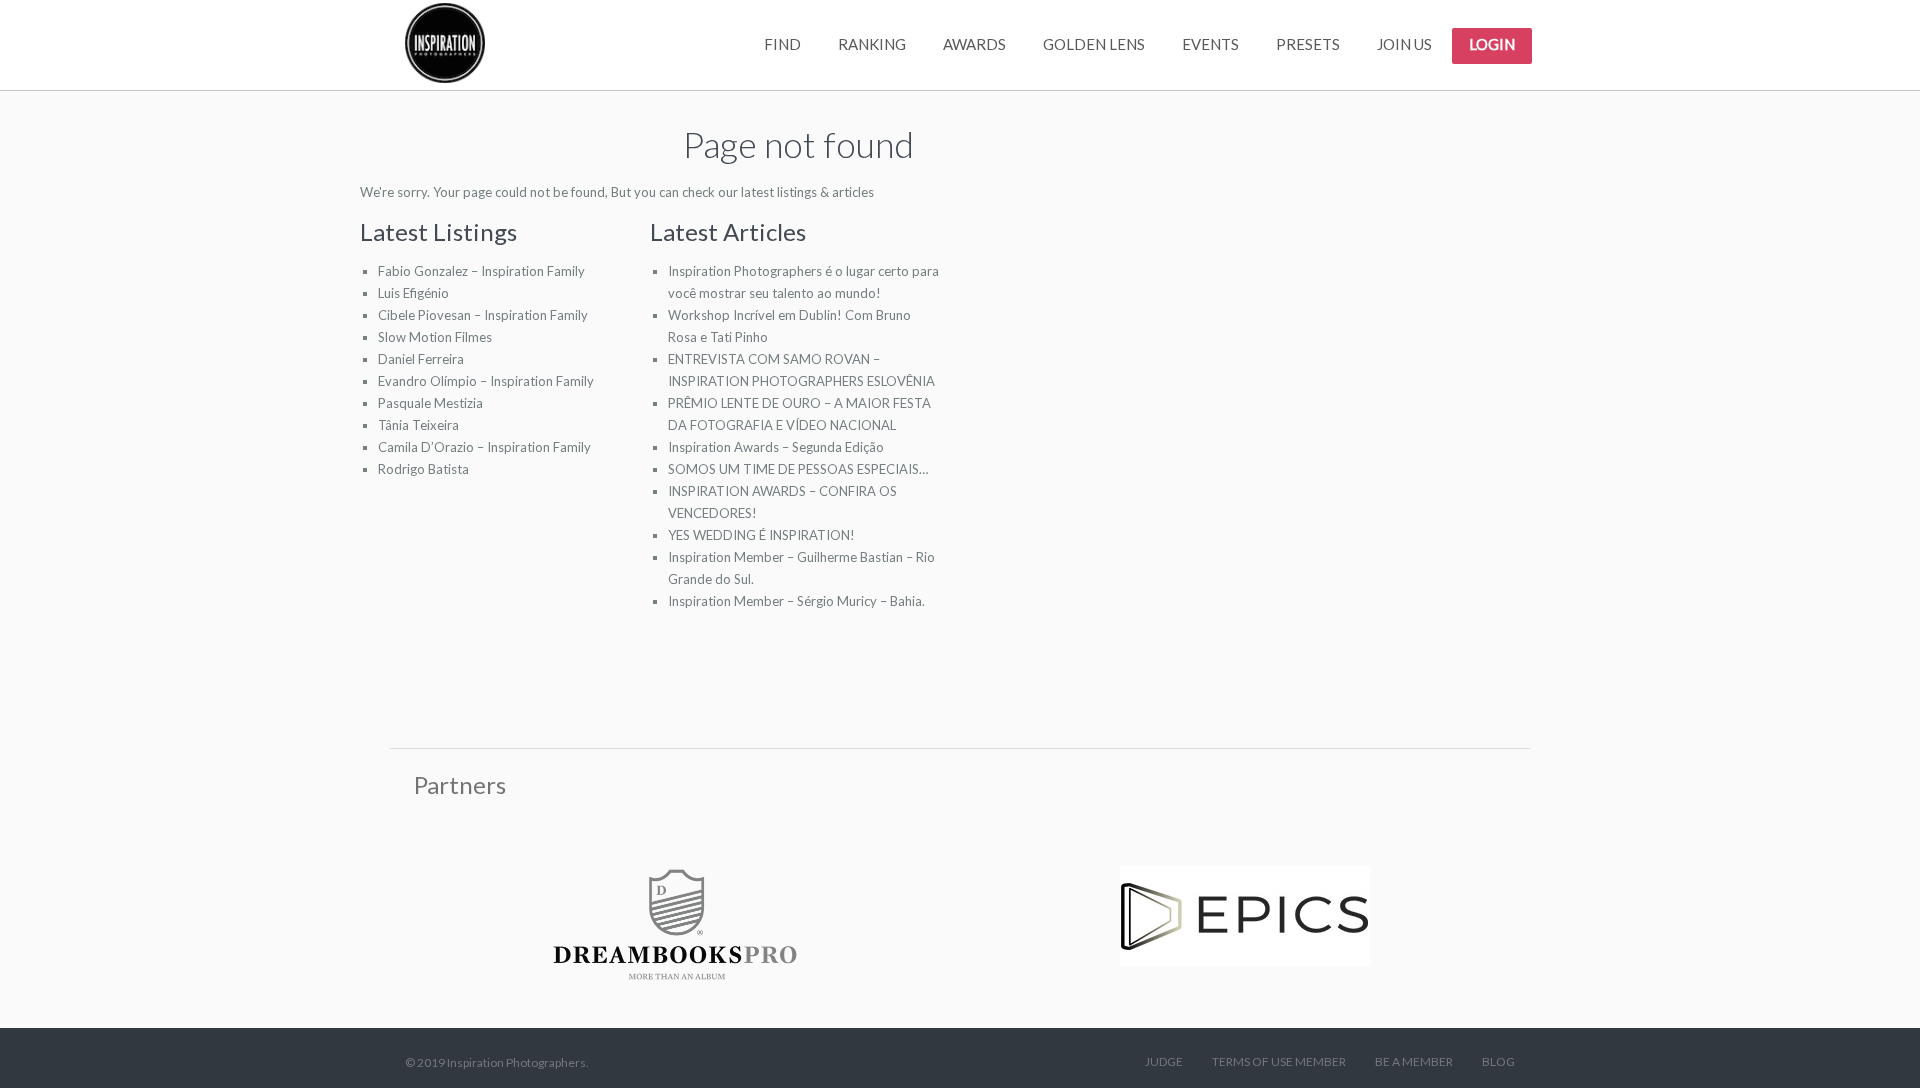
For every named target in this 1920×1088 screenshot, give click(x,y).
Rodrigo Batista (423, 469)
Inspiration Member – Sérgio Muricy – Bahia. (796, 601)
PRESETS (1308, 44)
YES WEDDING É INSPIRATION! (761, 535)
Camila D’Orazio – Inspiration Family (484, 447)
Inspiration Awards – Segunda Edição (776, 447)
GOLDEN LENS (1094, 44)
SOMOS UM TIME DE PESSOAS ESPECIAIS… (798, 469)
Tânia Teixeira (418, 425)
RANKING (872, 44)
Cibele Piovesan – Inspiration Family (483, 315)
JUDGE (1164, 1061)
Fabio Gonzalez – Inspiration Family (481, 271)
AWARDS (974, 44)
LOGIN (1492, 44)
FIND (782, 44)
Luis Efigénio (413, 293)
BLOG (1498, 1061)
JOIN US (1404, 44)
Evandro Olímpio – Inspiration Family (486, 381)
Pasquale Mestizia (430, 403)
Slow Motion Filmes (435, 337)
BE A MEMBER (1414, 1061)
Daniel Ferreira (421, 359)
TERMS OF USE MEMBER (1279, 1061)
